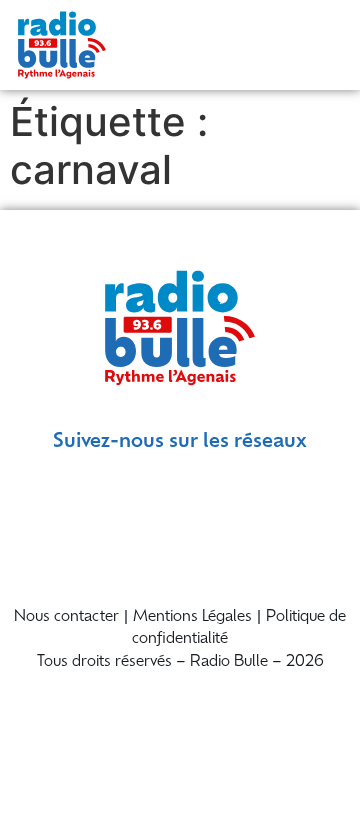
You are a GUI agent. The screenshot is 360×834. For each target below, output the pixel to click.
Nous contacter (66, 617)
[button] (322, 45)
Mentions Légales (192, 617)
